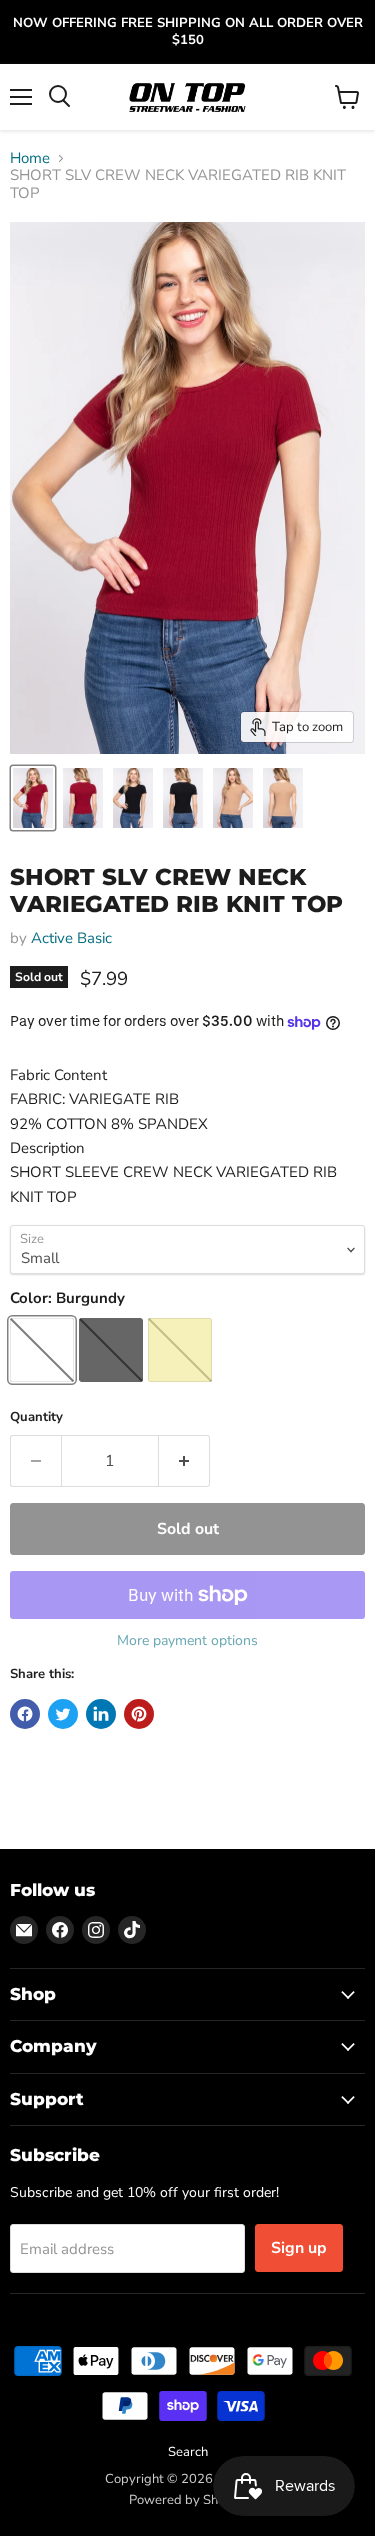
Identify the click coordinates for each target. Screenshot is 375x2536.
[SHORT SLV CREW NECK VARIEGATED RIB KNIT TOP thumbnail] (33, 798)
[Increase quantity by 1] (184, 1461)
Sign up (299, 2248)
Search (188, 2452)
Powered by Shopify (188, 2500)
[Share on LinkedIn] (101, 1714)
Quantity (36, 1417)
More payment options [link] (187, 1641)
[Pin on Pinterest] (139, 1714)
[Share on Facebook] (25, 1714)
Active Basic (71, 938)
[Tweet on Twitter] (63, 1714)
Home (30, 158)
